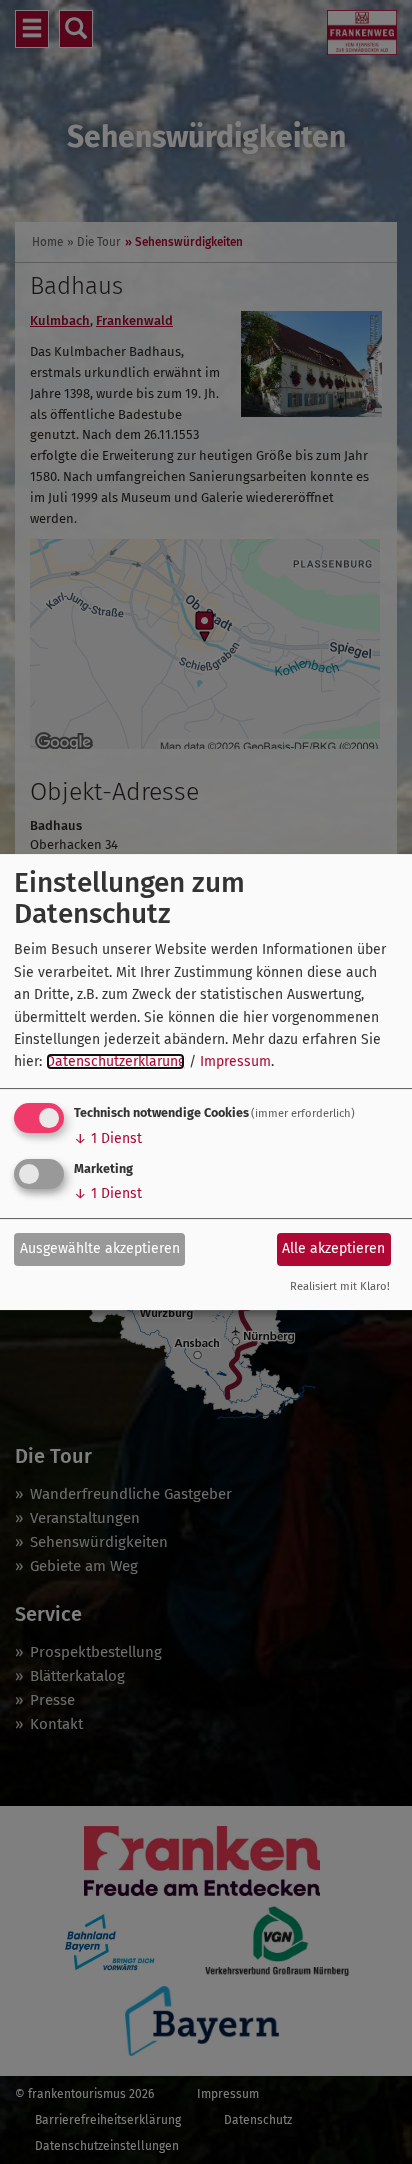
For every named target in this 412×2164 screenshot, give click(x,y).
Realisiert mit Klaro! (340, 1286)
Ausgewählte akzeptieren (100, 1248)
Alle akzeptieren (333, 1248)
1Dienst (108, 1138)
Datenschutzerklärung (115, 1061)
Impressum (235, 1061)
